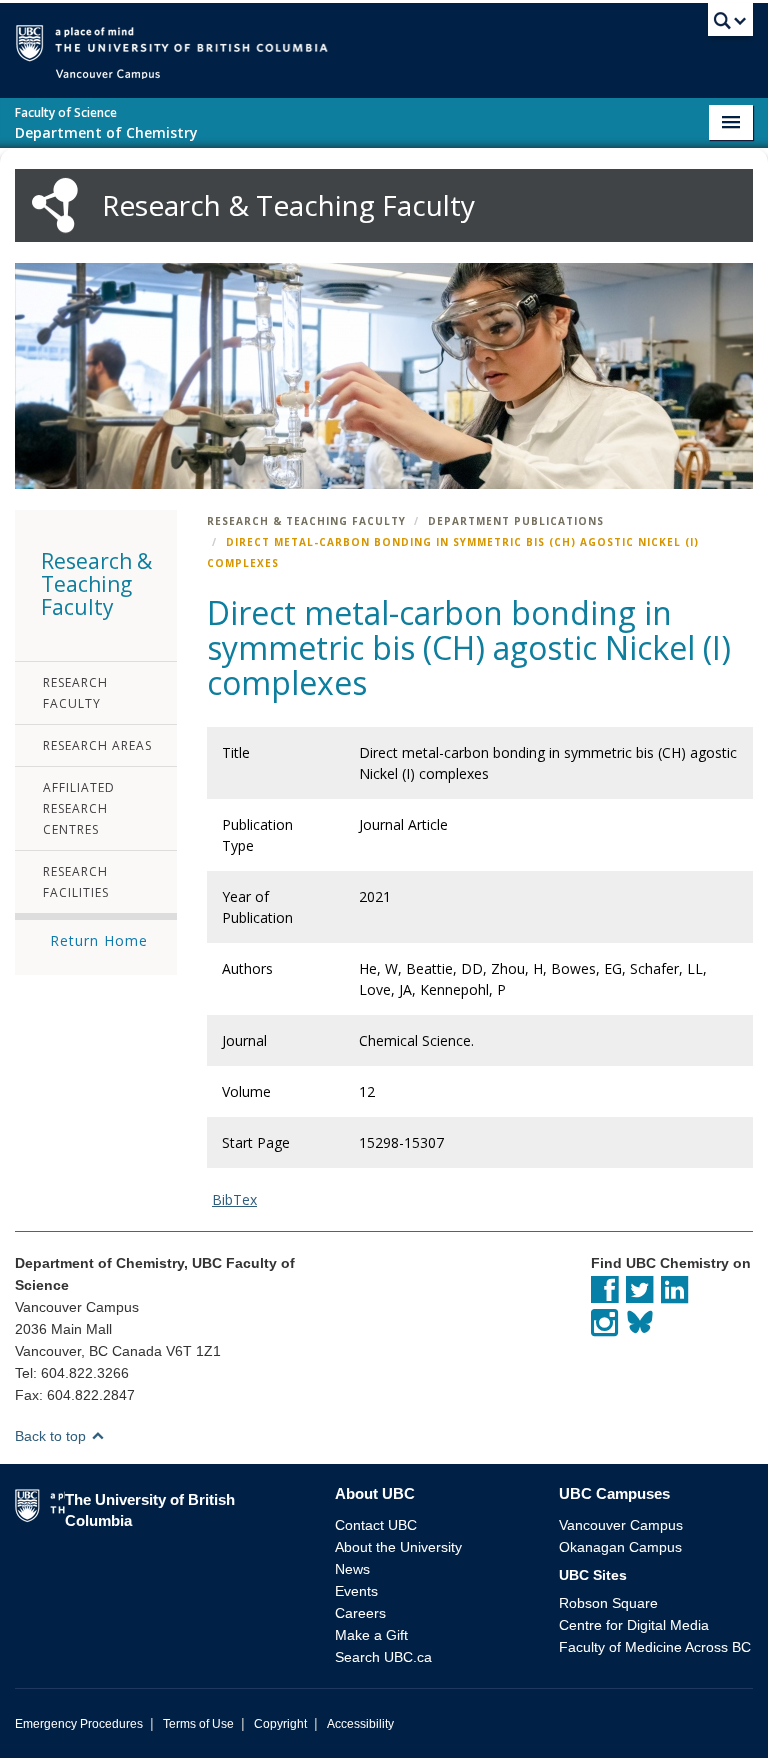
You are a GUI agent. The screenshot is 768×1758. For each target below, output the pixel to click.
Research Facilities (76, 882)
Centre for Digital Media (634, 1625)
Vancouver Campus (621, 1525)
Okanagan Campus (620, 1547)
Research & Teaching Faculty (306, 521)
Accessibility (360, 1724)
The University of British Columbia (413, 41)
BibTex (234, 1199)
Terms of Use (198, 1724)
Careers (360, 1613)
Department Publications (516, 521)
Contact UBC (376, 1525)
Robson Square (608, 1603)
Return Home (99, 940)
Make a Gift (371, 1635)
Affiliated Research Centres (79, 808)
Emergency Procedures (79, 1724)
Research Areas (97, 745)
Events (356, 1591)
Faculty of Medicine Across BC (655, 1647)
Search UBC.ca (383, 1657)
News (352, 1569)
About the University (398, 1547)
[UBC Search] (730, 25)
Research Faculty (75, 693)
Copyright (280, 1724)
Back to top (52, 1436)
